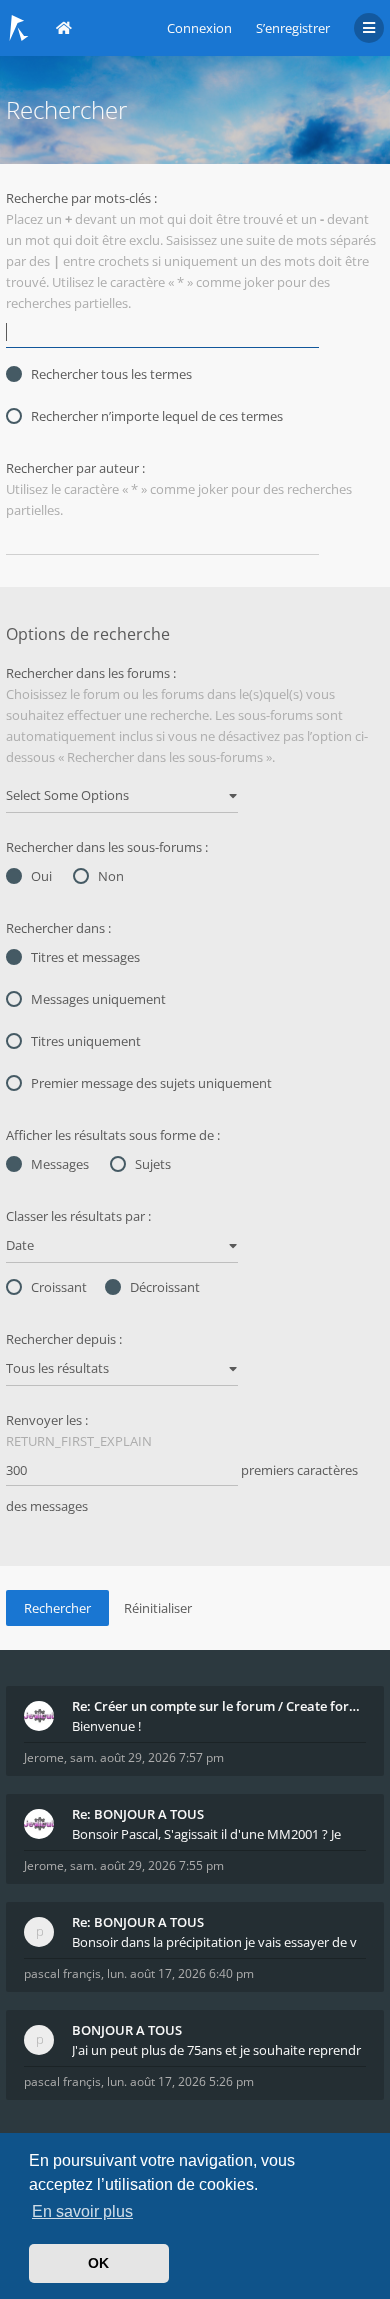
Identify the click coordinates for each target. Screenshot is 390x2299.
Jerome (44, 1757)
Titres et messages (85, 957)
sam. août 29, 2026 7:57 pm (147, 1757)
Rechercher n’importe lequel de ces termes (157, 416)
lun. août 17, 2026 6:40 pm (180, 1973)
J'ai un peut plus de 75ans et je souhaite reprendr (216, 2050)
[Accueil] (19, 28)
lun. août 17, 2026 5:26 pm (180, 2081)
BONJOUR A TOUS (127, 2030)
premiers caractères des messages (182, 1488)
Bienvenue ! (106, 1726)
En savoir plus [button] (82, 2211)
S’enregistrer (293, 28)
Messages (60, 1164)
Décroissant (165, 1287)
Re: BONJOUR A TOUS (138, 1814)
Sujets (153, 1164)
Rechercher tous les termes (111, 374)
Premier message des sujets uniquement (151, 1083)
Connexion (199, 28)
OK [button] (98, 2263)
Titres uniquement (86, 1041)
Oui (41, 876)
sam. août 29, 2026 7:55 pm (147, 1865)
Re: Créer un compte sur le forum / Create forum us (219, 1706)
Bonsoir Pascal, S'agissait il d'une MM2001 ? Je (206, 1834)
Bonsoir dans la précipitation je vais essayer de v (214, 1942)
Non (111, 876)
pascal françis (62, 1973)
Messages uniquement (98, 999)
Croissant (59, 1287)
